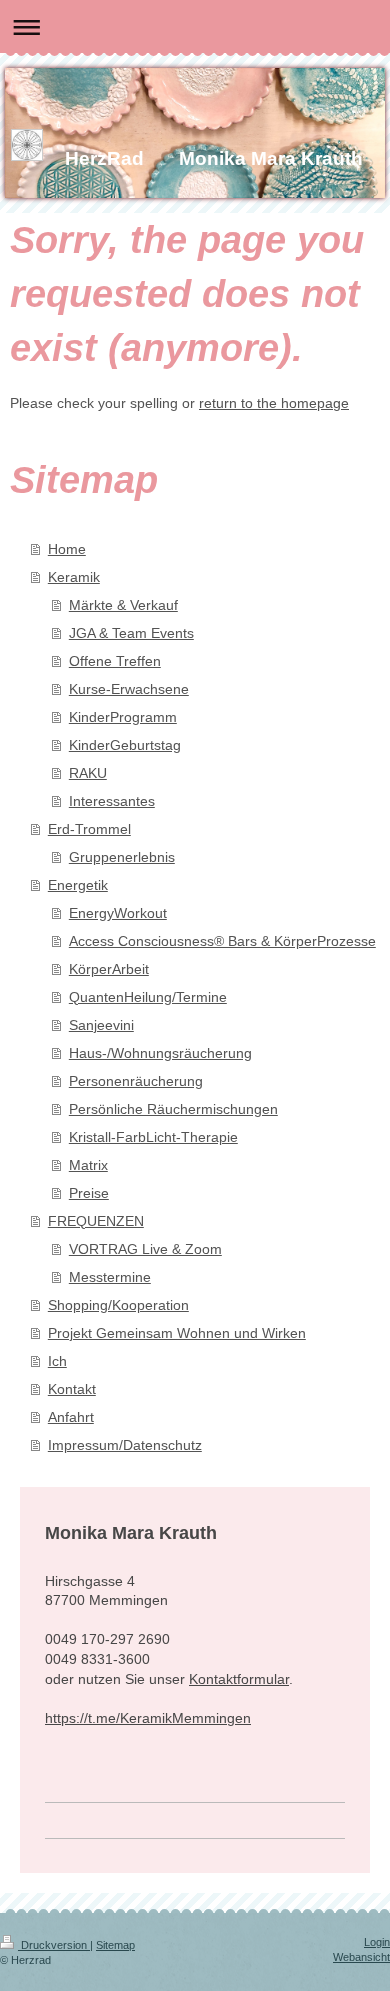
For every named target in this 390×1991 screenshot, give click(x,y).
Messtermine (110, 1277)
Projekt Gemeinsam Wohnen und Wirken (177, 1333)
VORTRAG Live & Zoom (145, 1249)
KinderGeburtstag (125, 745)
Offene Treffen (115, 661)
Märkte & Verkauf (123, 605)
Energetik (78, 885)
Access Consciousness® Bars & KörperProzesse (222, 941)
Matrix (88, 1165)
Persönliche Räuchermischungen (173, 1109)
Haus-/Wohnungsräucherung (160, 1053)
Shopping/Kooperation (118, 1305)
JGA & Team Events (131, 633)
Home (67, 549)
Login (377, 1942)
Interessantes (112, 801)
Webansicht (361, 1957)
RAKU (88, 773)
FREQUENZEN (96, 1221)
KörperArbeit (109, 969)
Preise (89, 1193)
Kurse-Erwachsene (129, 689)
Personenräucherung (136, 1081)
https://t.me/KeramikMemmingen (148, 1718)
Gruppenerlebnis (122, 857)
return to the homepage (274, 403)
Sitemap (115, 1945)
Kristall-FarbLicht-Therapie (153, 1137)
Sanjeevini (101, 1025)
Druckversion (54, 1945)
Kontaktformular (239, 1679)
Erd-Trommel (89, 829)
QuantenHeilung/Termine (148, 997)
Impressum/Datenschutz (125, 1445)
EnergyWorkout (118, 913)
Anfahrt (71, 1417)
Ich (57, 1361)
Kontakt (72, 1389)
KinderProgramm (123, 717)
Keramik (74, 577)
